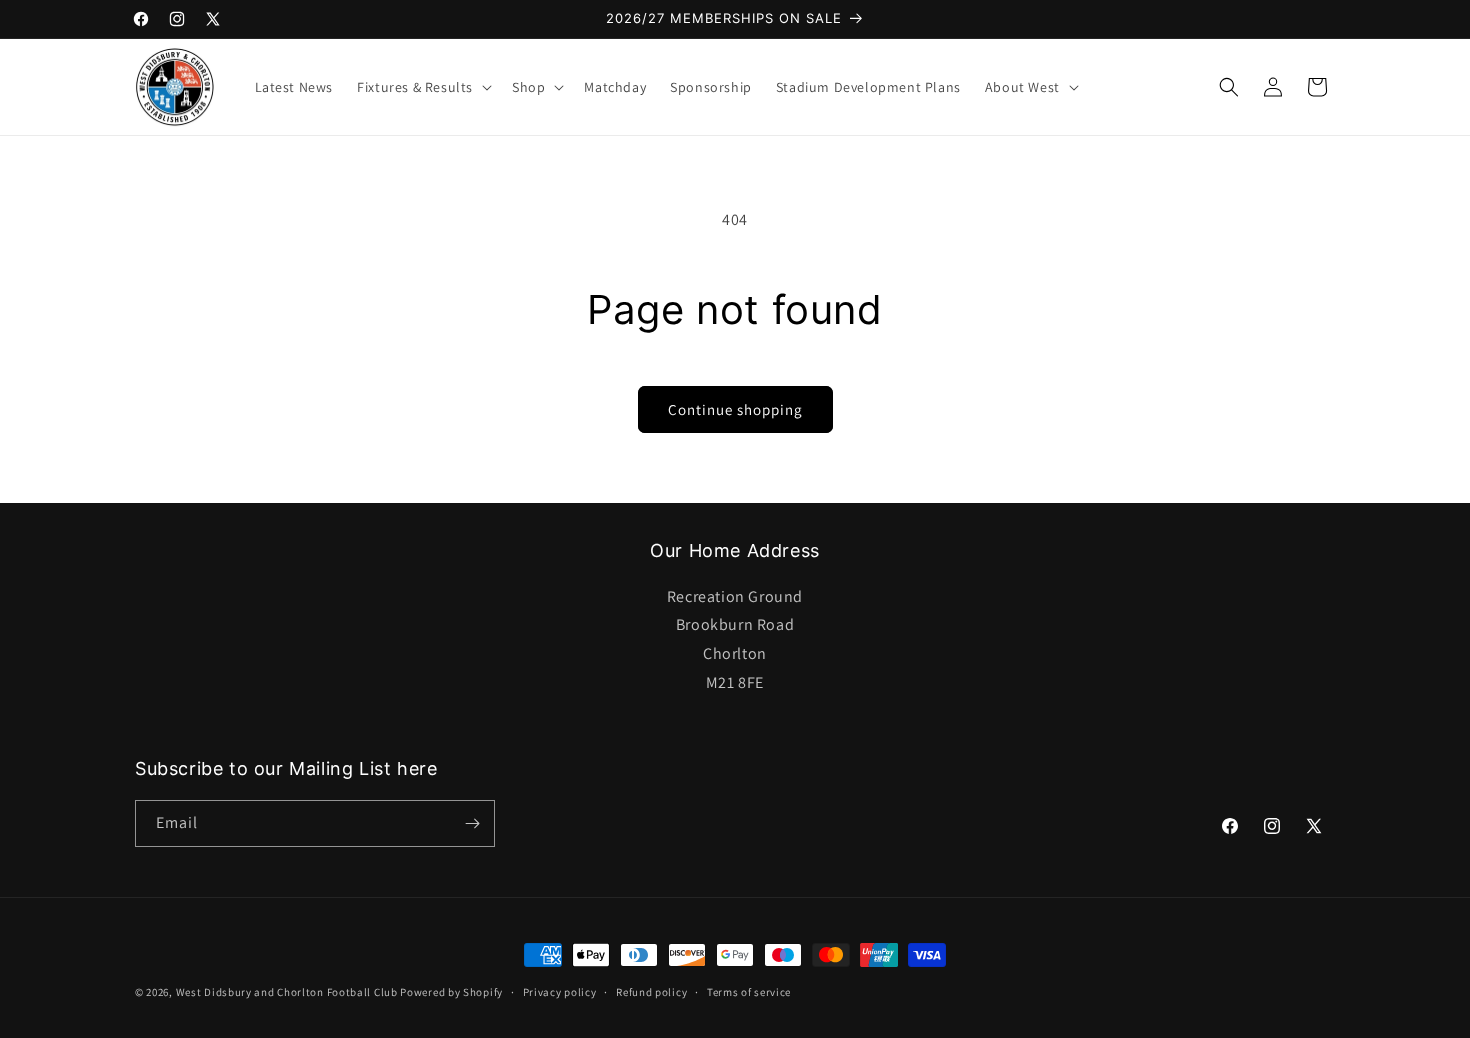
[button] (422, 87)
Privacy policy (560, 992)
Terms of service (749, 992)
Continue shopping (735, 409)
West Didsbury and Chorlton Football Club (287, 992)
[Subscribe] (472, 823)
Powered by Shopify (451, 992)
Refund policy (651, 992)
